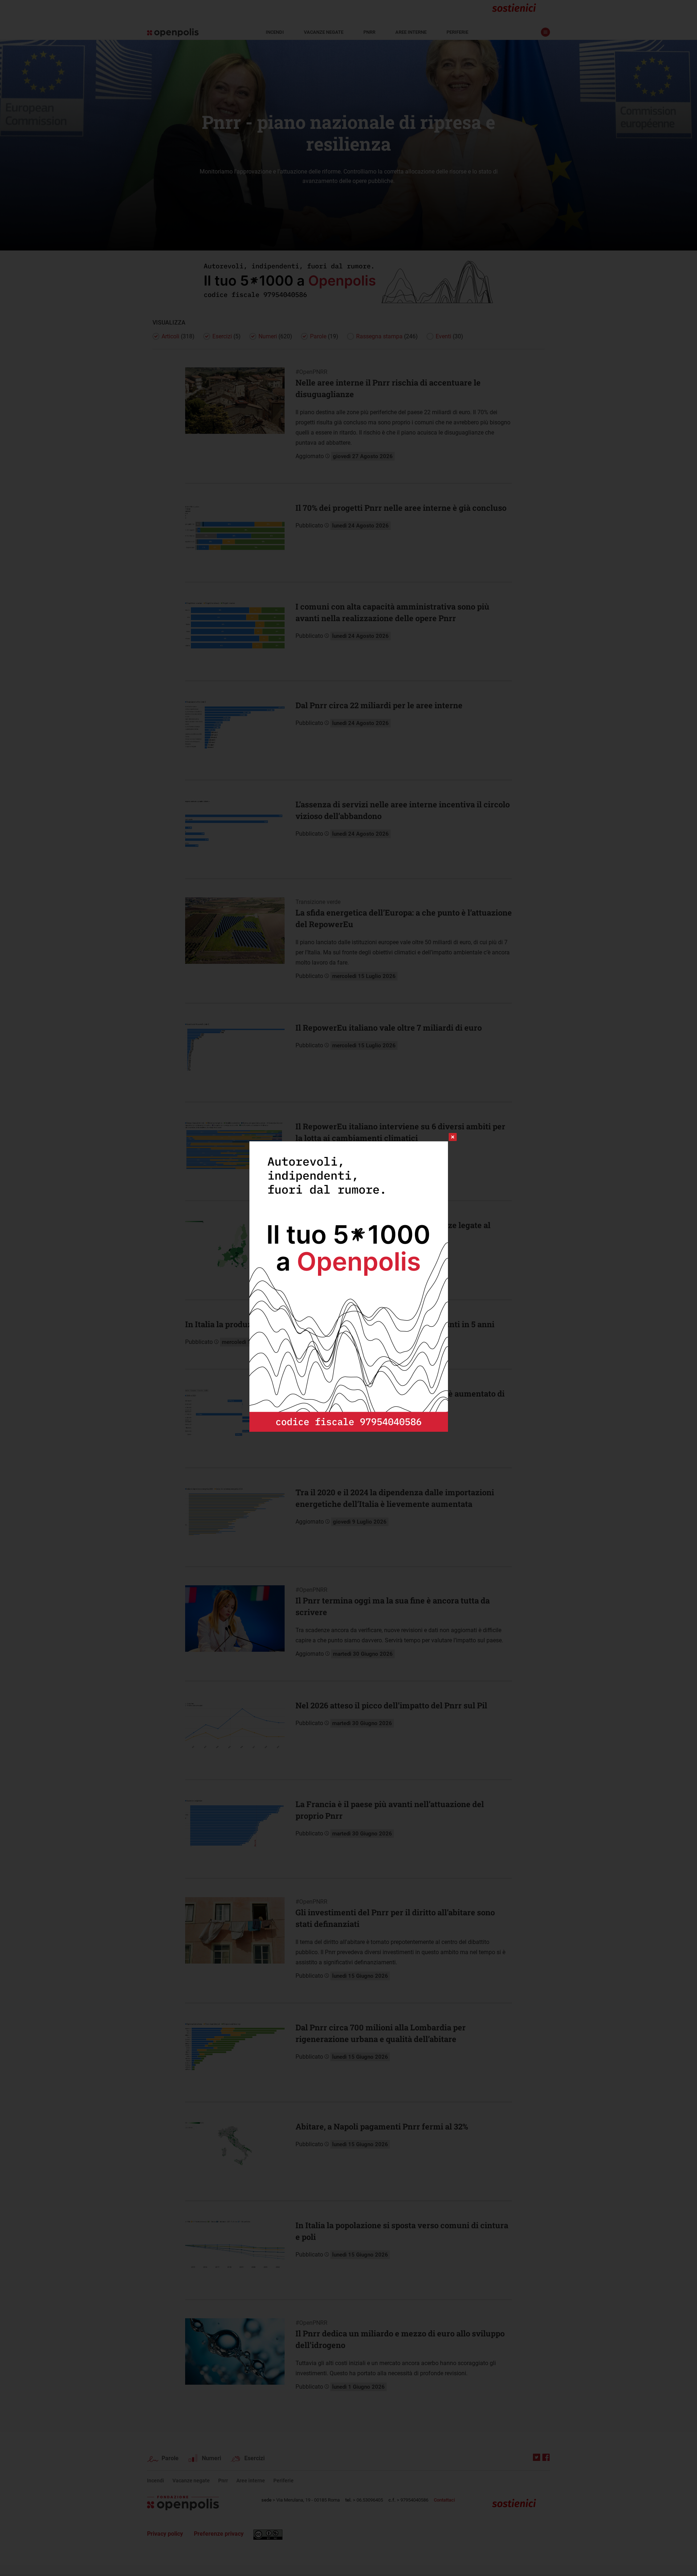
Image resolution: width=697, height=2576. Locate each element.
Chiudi (446, 1137)
